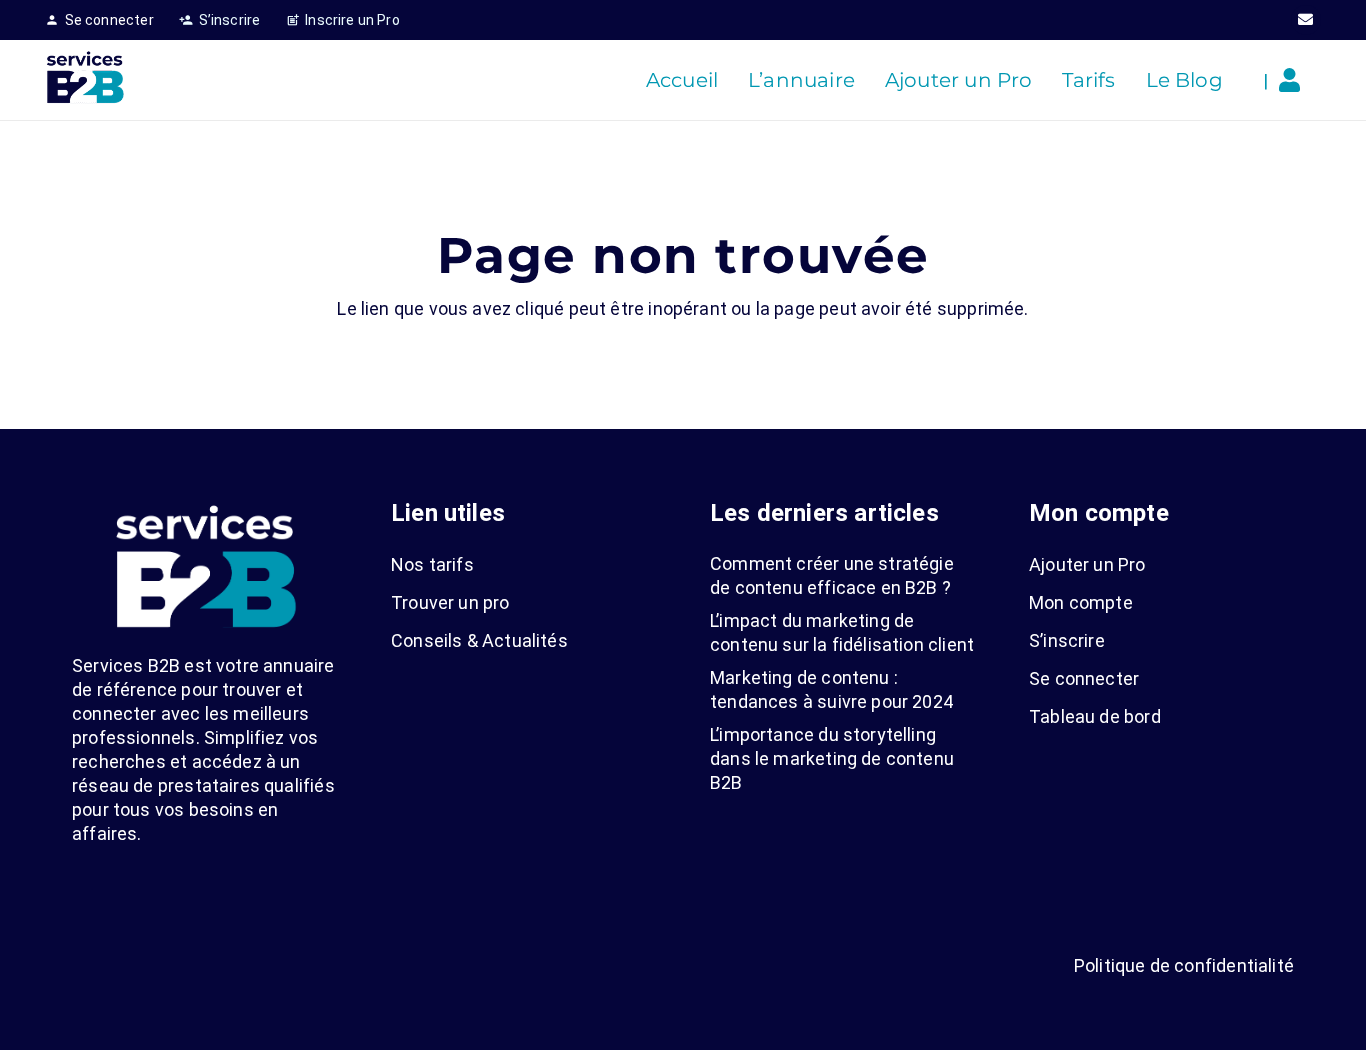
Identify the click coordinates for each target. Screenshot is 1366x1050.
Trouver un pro (450, 602)
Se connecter (1084, 678)
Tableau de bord (1095, 716)
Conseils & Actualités (479, 640)
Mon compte (1081, 602)
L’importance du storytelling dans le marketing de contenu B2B (832, 758)
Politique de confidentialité (1184, 965)
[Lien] (1294, 80)
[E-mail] (1306, 20)
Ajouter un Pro (1087, 564)
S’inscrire (1067, 640)
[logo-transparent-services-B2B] (85, 80)
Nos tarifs (432, 564)
